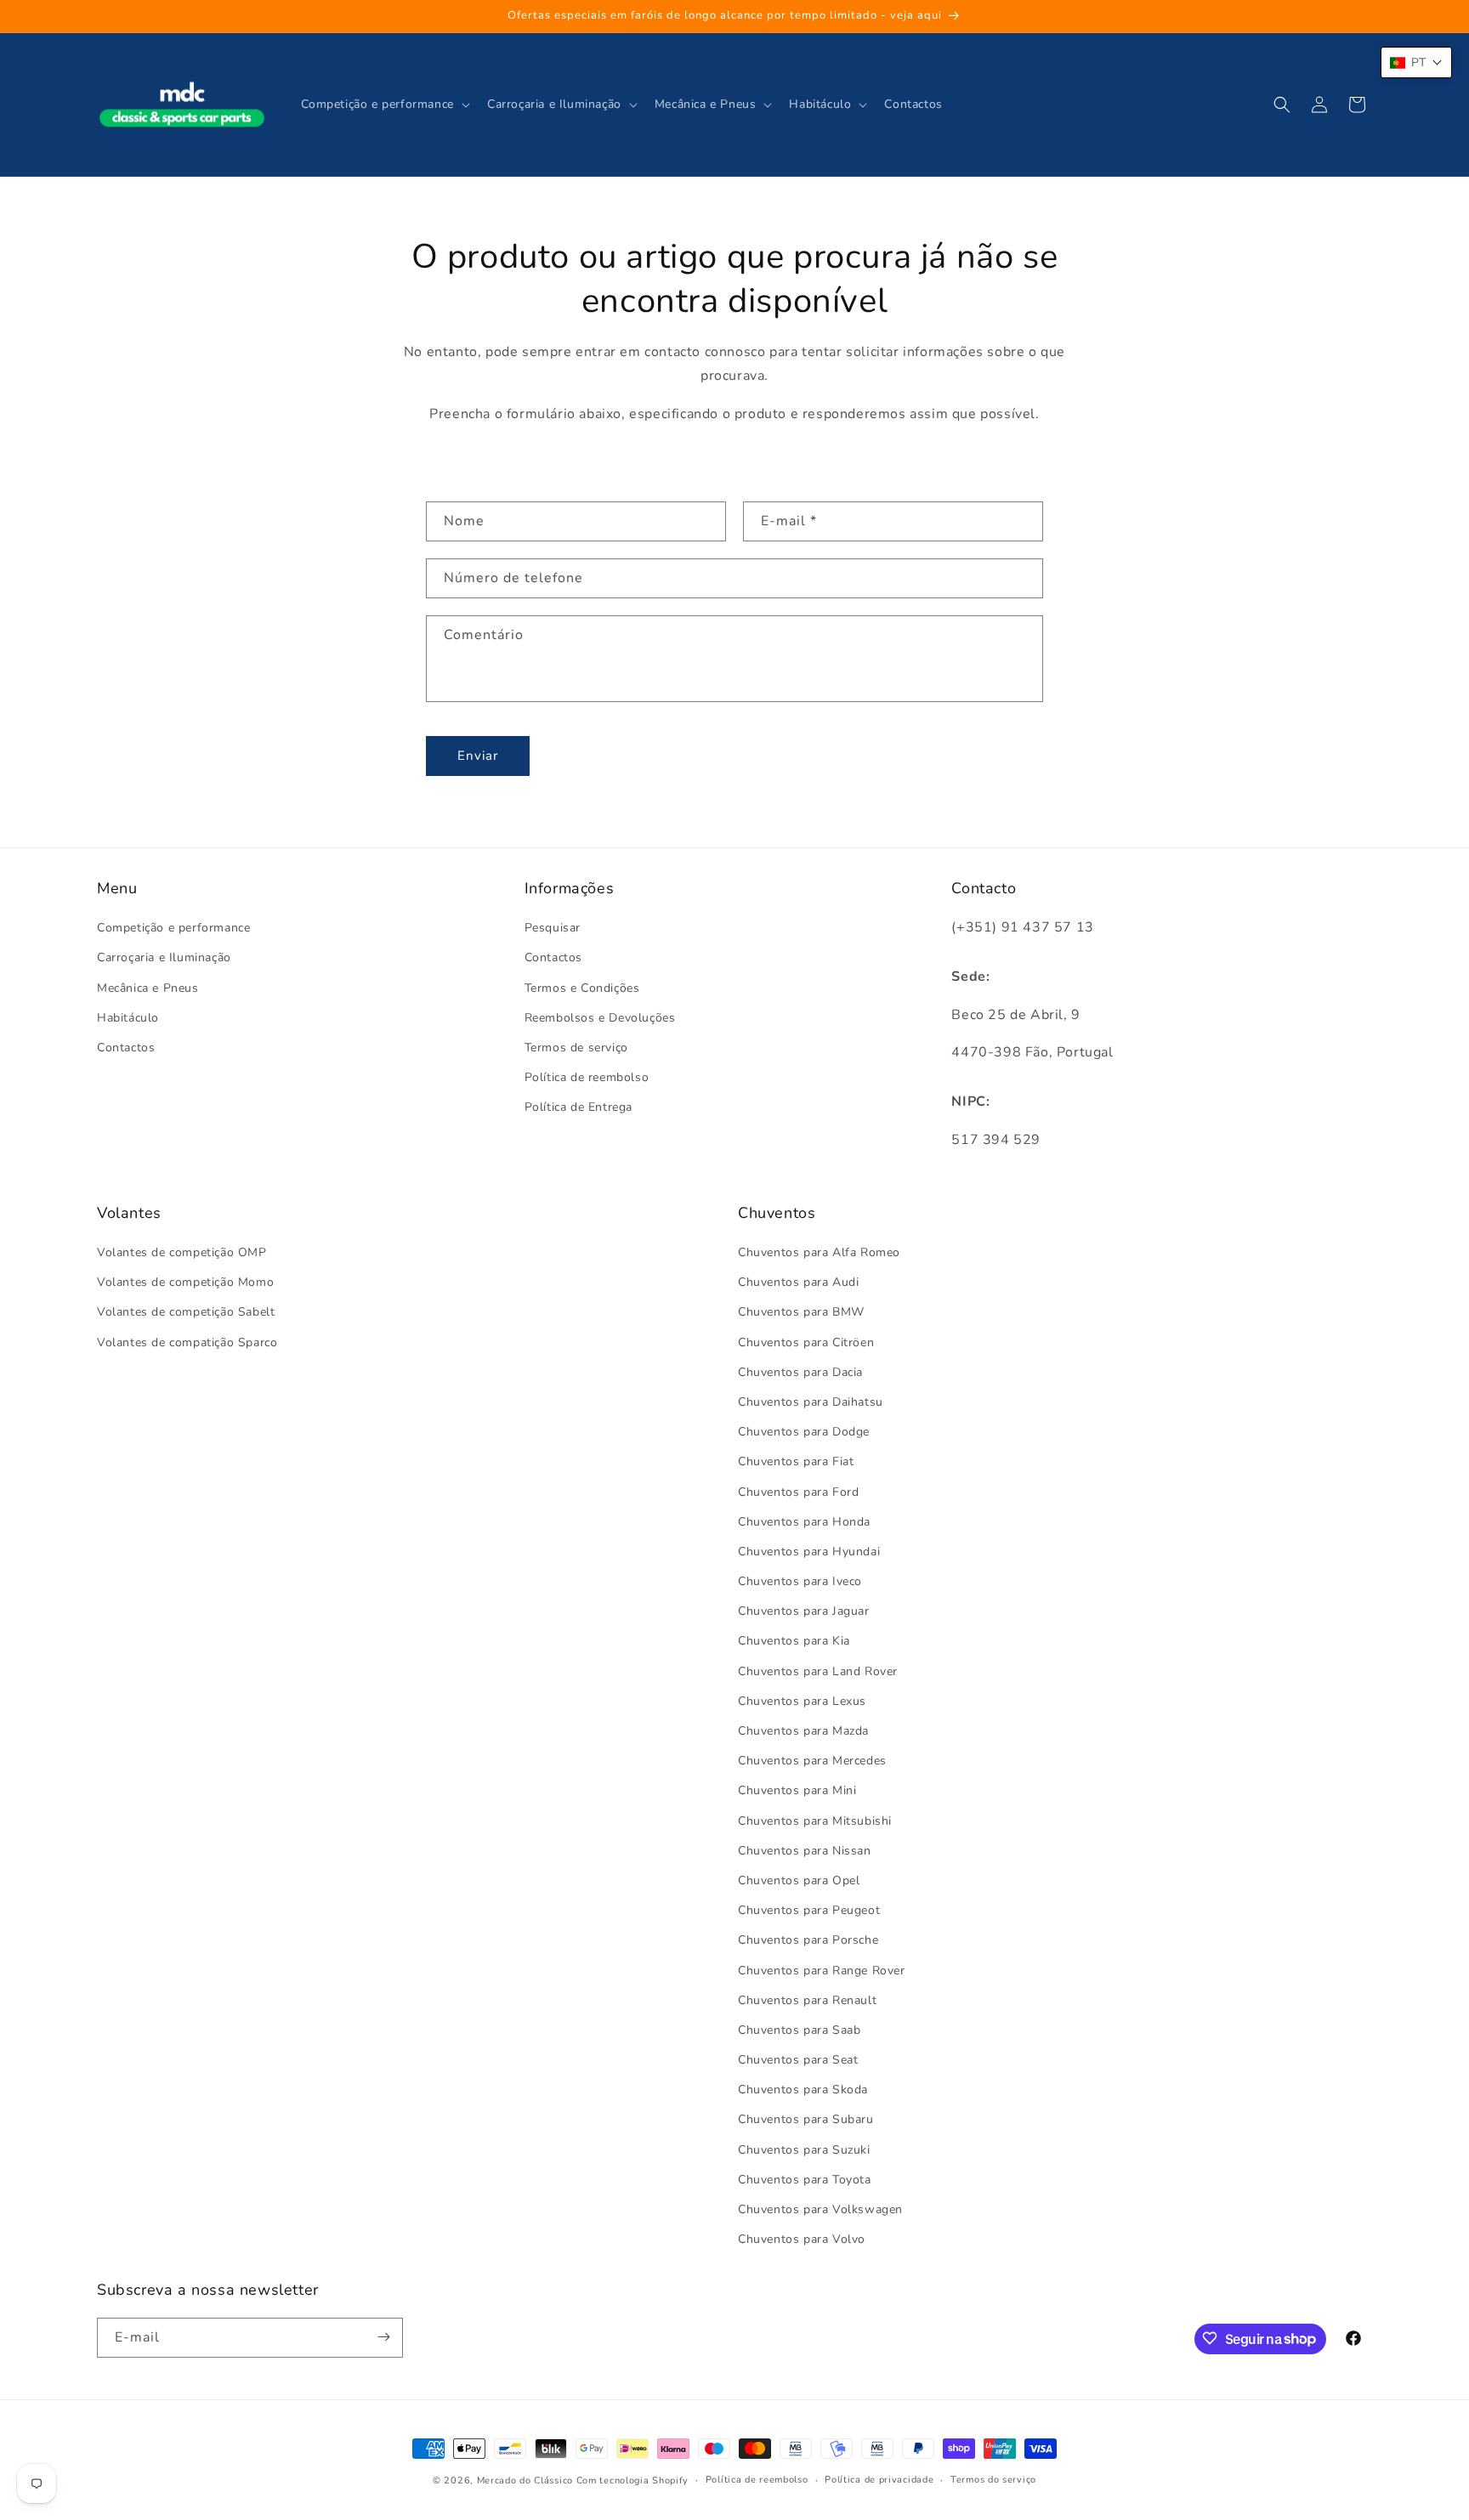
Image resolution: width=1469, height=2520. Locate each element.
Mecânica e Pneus (148, 988)
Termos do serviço (993, 2480)
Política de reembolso (587, 1078)
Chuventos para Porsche (808, 1941)
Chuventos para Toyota (805, 2180)
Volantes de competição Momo (185, 1283)
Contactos (126, 1048)
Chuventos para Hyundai (809, 1552)
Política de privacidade (879, 2480)
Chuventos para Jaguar (804, 1612)
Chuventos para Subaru (806, 2120)
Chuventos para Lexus (802, 1701)
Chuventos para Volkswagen (820, 2210)
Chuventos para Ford (798, 1492)
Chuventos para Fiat (796, 1462)
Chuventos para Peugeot (809, 1911)
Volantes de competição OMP (182, 1253)
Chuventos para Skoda (803, 2090)
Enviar (478, 756)
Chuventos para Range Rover (822, 1971)
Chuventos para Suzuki (804, 2150)
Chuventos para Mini (797, 1791)
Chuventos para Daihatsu (811, 1402)
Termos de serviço (576, 1048)
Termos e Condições (582, 988)
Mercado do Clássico (525, 2480)
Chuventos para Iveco (800, 1582)
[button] (384, 105)
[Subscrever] (383, 2337)
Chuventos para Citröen (806, 1342)
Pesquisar (553, 929)
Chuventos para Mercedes (812, 1761)
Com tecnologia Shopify (632, 2480)
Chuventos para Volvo (802, 2240)
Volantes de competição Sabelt (186, 1313)
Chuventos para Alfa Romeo (819, 1253)
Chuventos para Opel (799, 1880)
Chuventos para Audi (798, 1283)
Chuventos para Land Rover (818, 1671)
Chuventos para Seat (798, 2061)
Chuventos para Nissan (805, 1851)
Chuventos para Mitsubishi (815, 1821)
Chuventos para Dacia (800, 1372)
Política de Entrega (579, 1108)
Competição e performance (173, 929)
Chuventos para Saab (799, 2030)
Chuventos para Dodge (804, 1433)
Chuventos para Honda (804, 1522)
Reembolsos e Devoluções (600, 1018)
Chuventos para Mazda (803, 1732)
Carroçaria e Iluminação (164, 958)
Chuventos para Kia (794, 1642)
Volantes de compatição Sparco (187, 1342)
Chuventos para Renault (807, 2000)
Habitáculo (128, 1018)
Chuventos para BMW (801, 1313)
